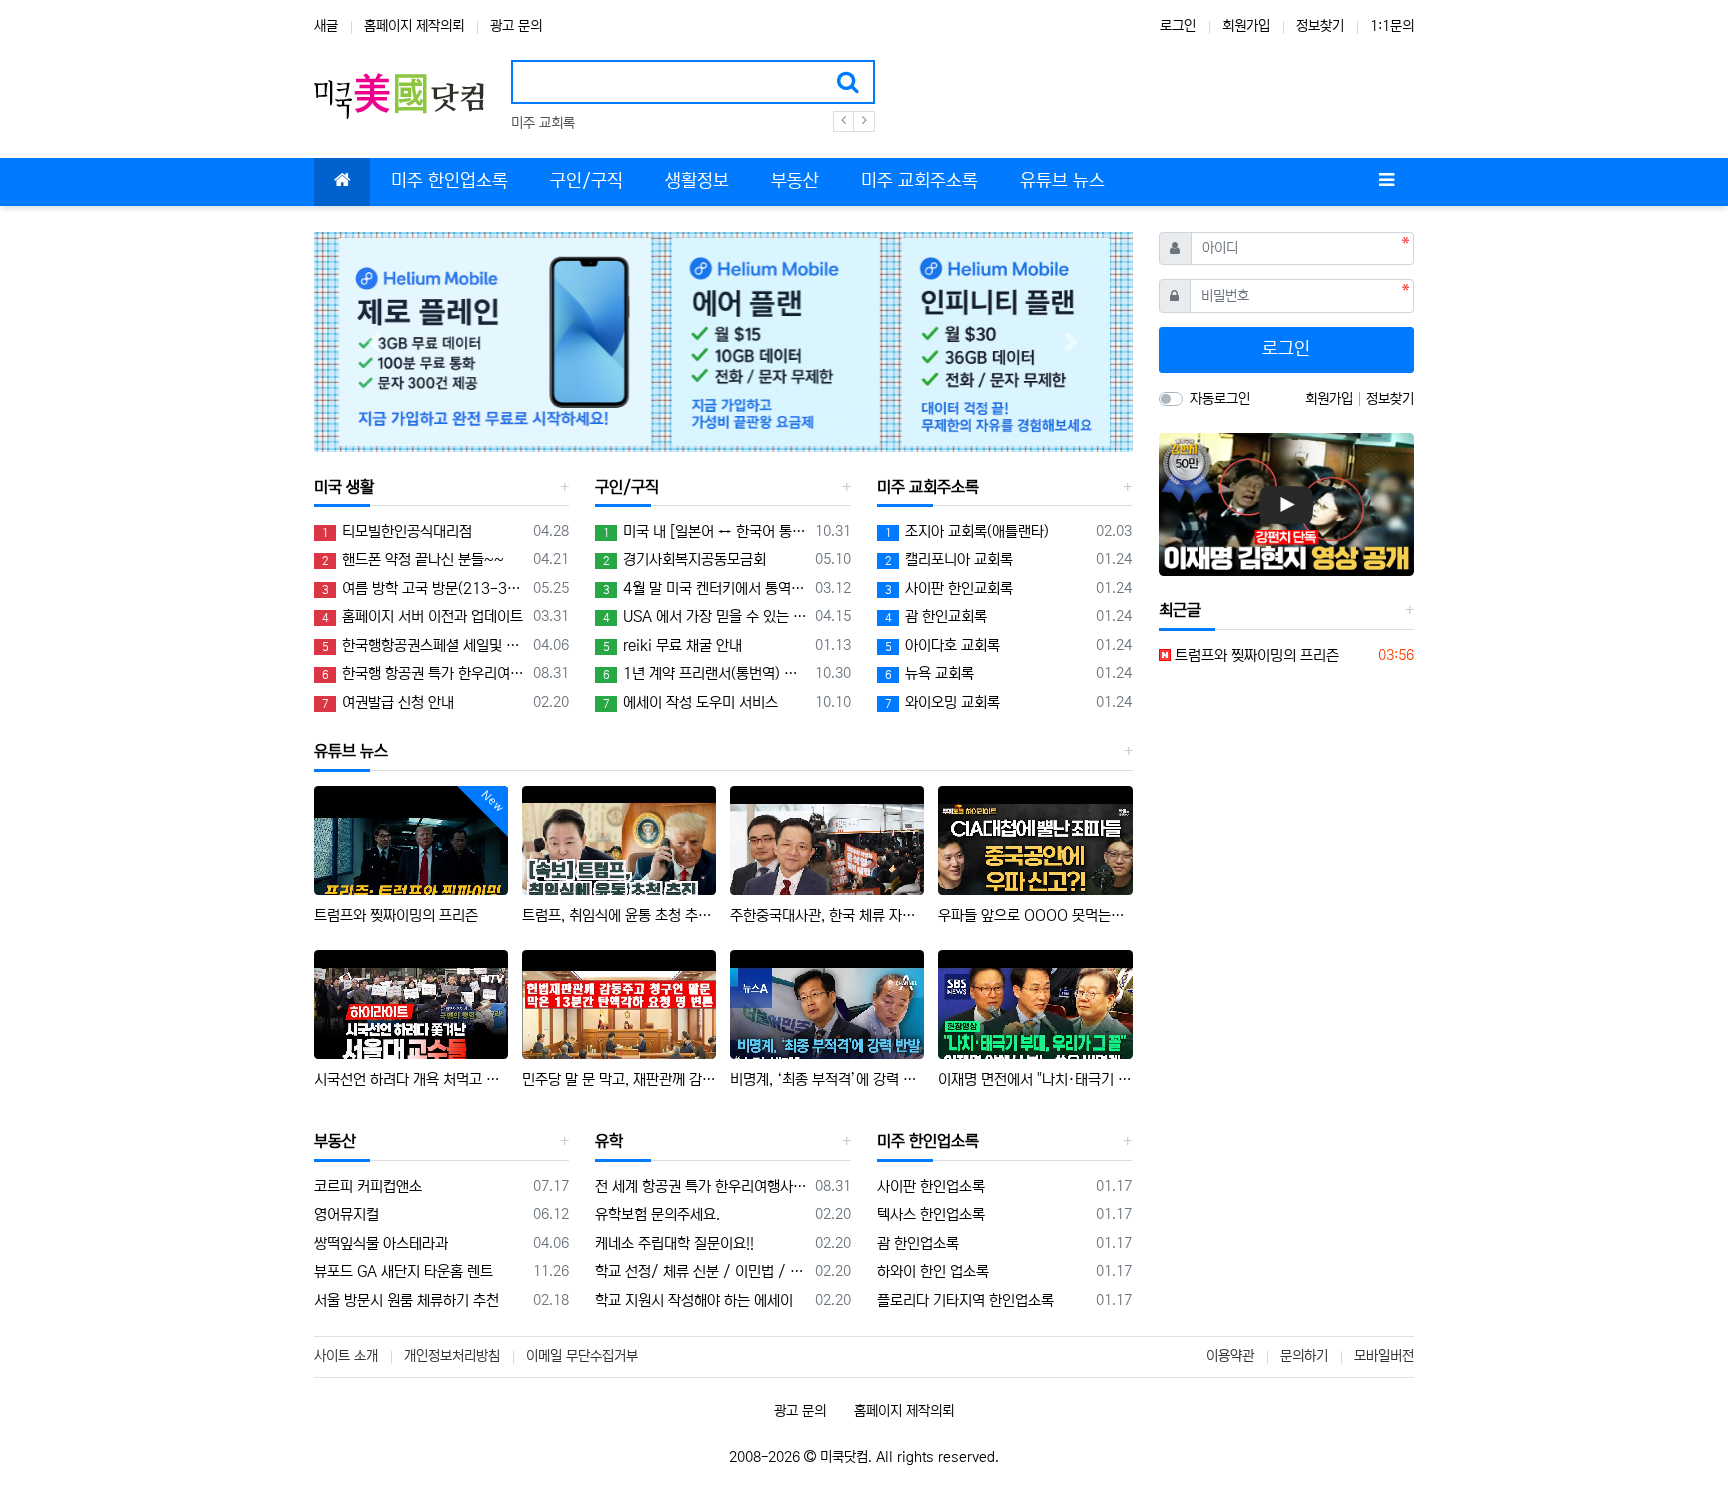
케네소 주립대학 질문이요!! (674, 1243)
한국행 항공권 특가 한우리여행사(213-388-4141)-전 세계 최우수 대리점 (424, 673)
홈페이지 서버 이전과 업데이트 (422, 616)
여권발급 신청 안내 (388, 702)
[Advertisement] (1286, 816)
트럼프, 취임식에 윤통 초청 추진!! (619, 915)
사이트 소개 (346, 1356)
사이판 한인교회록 (949, 588)
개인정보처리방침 (452, 1356)
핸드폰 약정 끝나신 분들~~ (413, 559)
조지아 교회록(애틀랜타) (967, 531)
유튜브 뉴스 (351, 751)
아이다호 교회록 (942, 645)
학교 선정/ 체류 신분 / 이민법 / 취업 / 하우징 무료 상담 (701, 1271)
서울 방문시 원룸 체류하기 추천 (406, 1300)
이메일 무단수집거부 (582, 1356)
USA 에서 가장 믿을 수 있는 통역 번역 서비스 (705, 616)
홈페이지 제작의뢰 (414, 26)
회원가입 (1246, 26)
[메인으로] (342, 182)
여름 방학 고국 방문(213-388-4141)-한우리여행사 (424, 588)
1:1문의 (1392, 26)
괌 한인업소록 (918, 1243)
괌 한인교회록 (936, 616)
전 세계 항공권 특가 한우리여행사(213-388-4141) (701, 1186)
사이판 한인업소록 (931, 1186)
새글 (326, 26)
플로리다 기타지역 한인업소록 (965, 1300)
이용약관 (1230, 1356)
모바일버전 (1384, 1356)
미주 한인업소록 (928, 1141)
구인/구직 (627, 487)
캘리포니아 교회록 (949, 559)
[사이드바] (1386, 182)
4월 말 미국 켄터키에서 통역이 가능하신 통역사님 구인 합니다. (705, 588)
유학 (609, 1141)
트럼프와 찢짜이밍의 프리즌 (396, 915)
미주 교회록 (543, 123)
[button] (375, 342)
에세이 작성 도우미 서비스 (690, 702)
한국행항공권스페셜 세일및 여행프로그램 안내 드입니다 (424, 645)
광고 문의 (516, 26)
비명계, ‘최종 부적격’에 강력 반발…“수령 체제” (827, 1079)
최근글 (1180, 610)
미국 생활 (344, 487)
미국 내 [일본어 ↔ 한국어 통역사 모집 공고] (705, 531)
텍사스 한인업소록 (931, 1214)
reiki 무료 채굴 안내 (672, 645)
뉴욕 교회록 (929, 673)
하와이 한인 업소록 (933, 1271)
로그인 (1178, 26)
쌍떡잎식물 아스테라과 (381, 1243)
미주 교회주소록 (928, 487)
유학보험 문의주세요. (657, 1214)
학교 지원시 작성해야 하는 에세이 (694, 1300)
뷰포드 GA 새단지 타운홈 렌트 (403, 1271)
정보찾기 (1320, 26)
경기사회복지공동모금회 (684, 559)
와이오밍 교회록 (942, 702)
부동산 (335, 1141)
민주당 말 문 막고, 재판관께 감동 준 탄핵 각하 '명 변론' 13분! (619, 1079)
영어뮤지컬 (346, 1214)
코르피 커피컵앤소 (368, 1186)
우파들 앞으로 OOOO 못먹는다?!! (1035, 915)
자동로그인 (1220, 399)
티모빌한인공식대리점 (397, 531)
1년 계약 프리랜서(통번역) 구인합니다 (705, 673)
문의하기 (1304, 1356)
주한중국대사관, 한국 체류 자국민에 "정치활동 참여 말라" (827, 915)
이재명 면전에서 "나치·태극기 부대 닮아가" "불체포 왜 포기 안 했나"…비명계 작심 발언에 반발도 (1035, 1079)
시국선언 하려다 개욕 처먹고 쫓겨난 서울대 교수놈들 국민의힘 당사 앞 (411, 1079)
